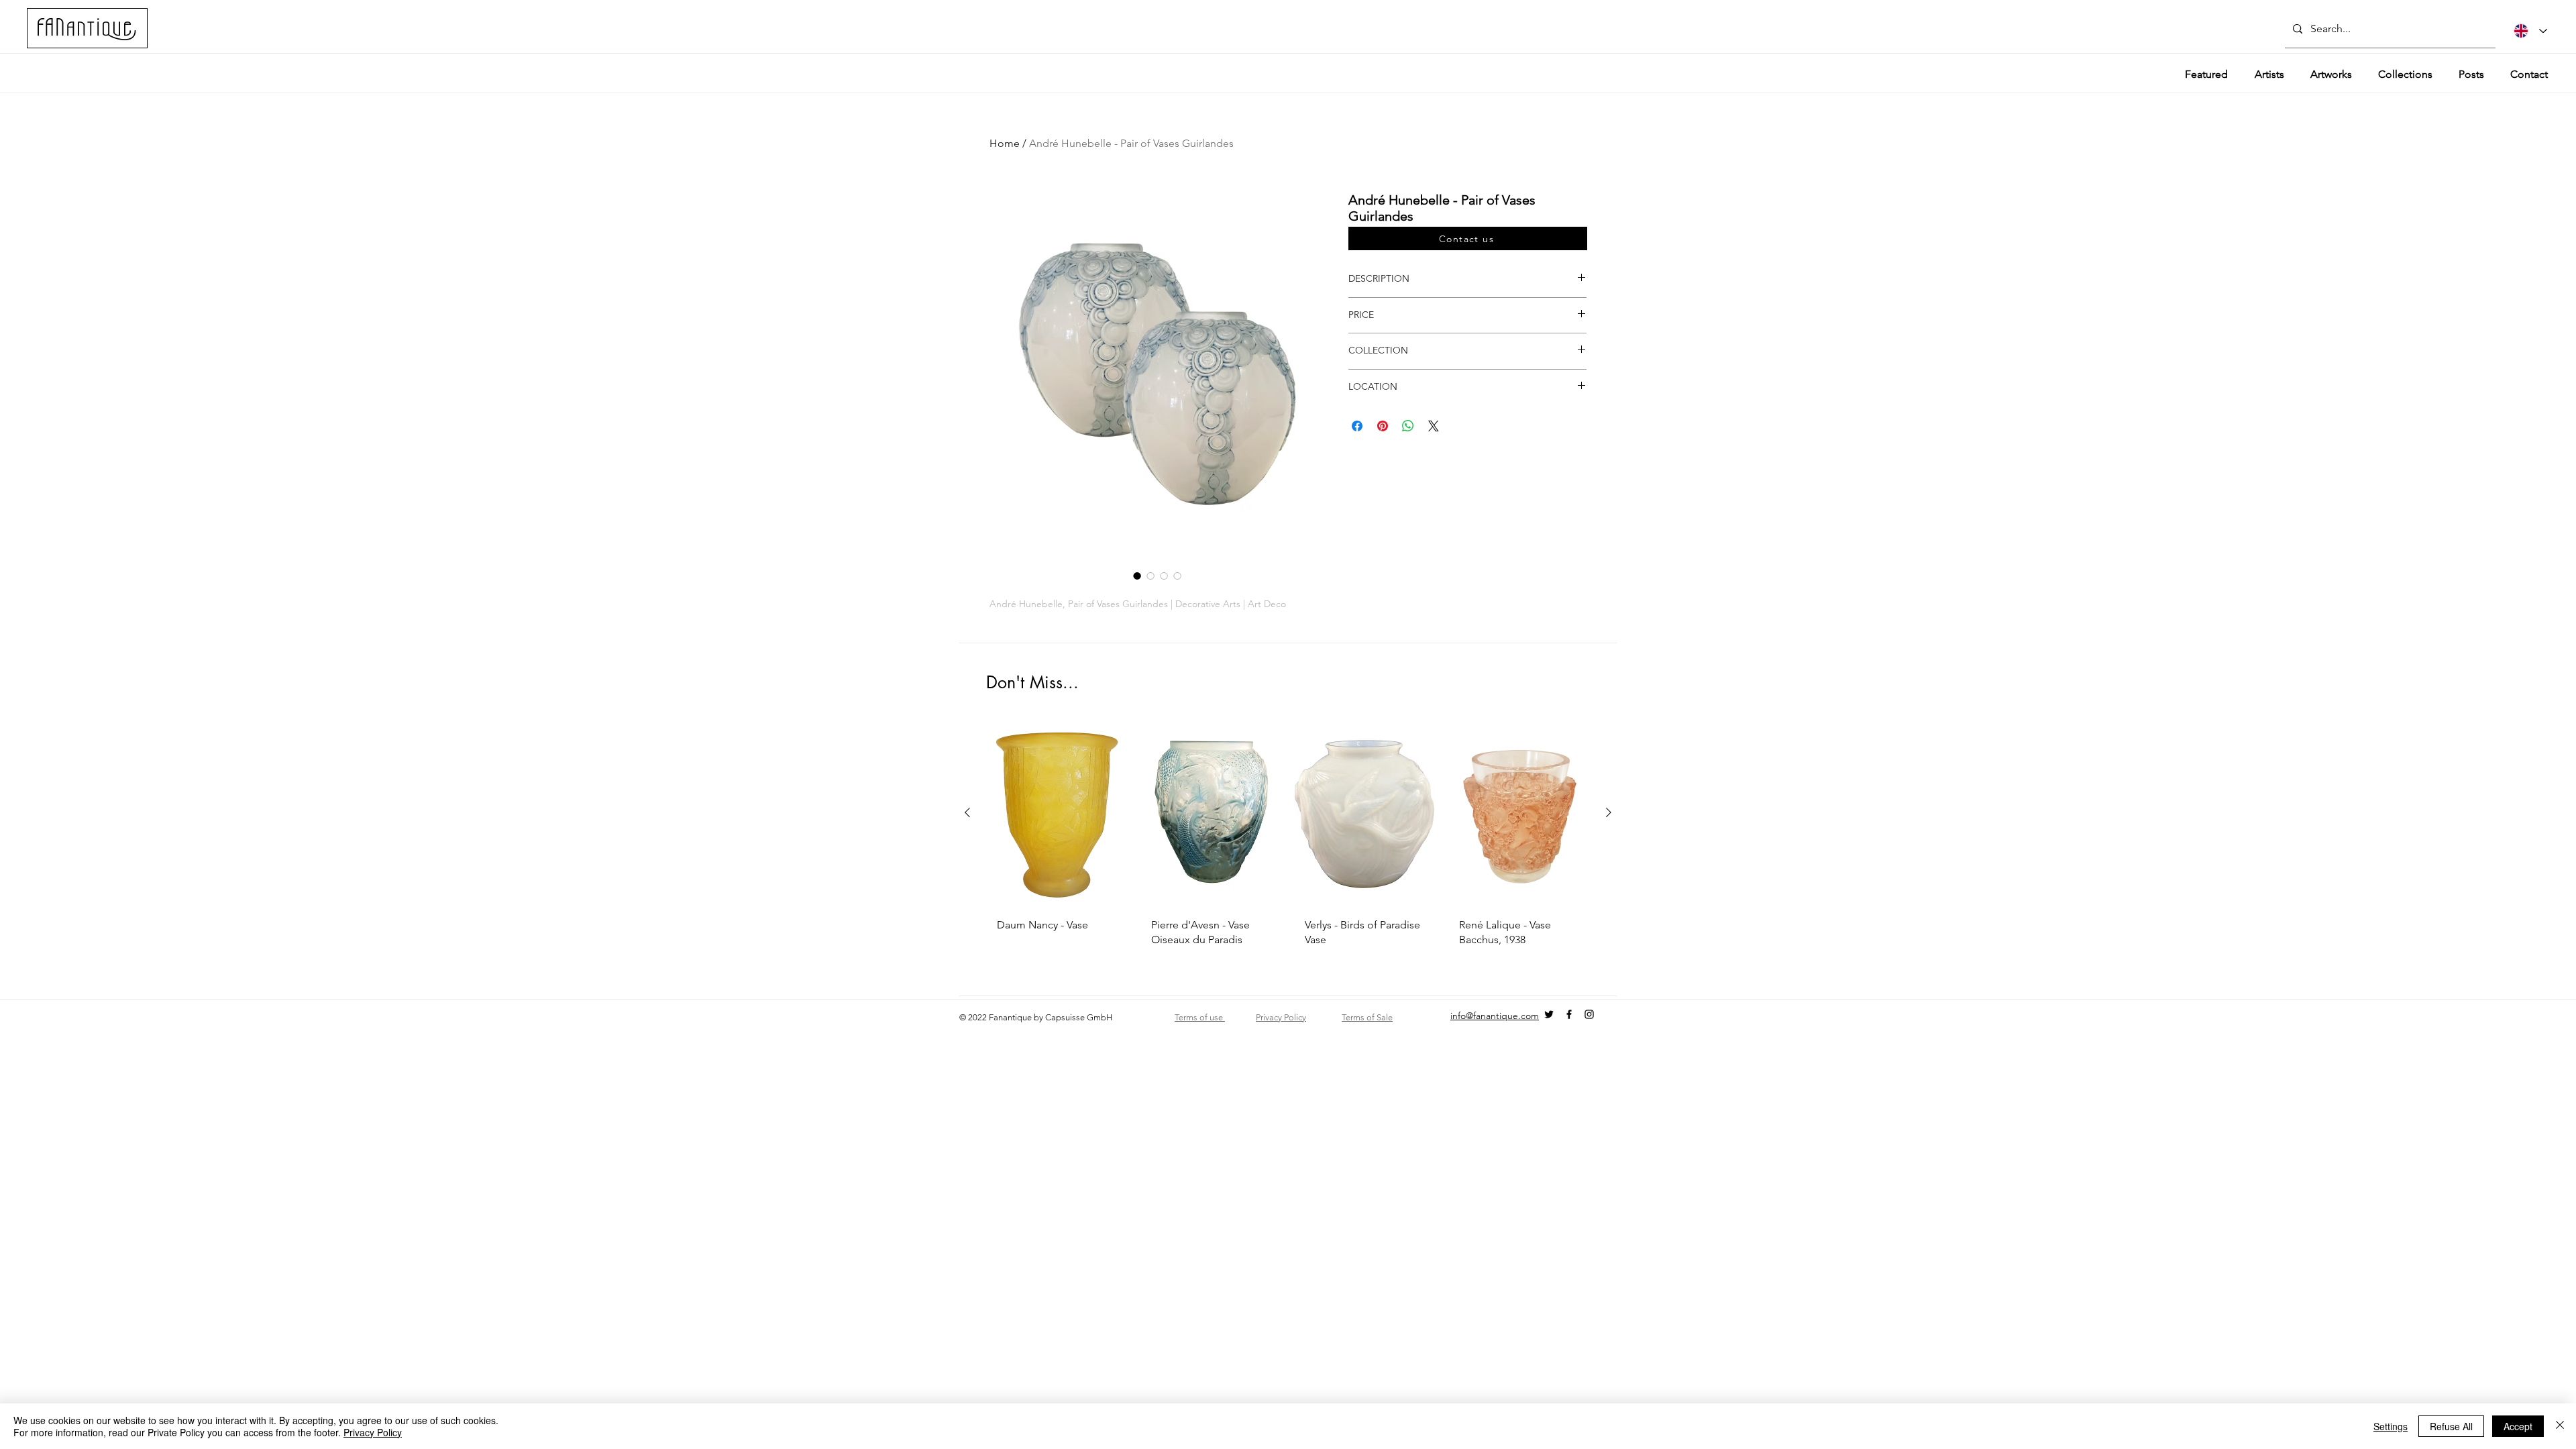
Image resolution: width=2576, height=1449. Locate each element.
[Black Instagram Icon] (1589, 1014)
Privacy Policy (373, 1432)
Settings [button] (2391, 1426)
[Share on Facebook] (1357, 426)
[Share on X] (1434, 426)
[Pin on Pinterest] (1383, 426)
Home (1005, 143)
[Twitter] (1549, 1014)
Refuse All (2451, 1426)
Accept (2518, 1426)
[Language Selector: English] (2530, 31)
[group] (1288, 846)
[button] (1468, 238)
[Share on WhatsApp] (1408, 426)
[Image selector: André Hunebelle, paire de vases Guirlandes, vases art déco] (1137, 576)
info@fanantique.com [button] (1495, 1016)
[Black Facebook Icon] (1569, 1014)
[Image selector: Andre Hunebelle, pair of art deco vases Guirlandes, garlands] (1150, 576)
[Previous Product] (967, 812)
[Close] (2560, 1426)
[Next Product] (1609, 812)
